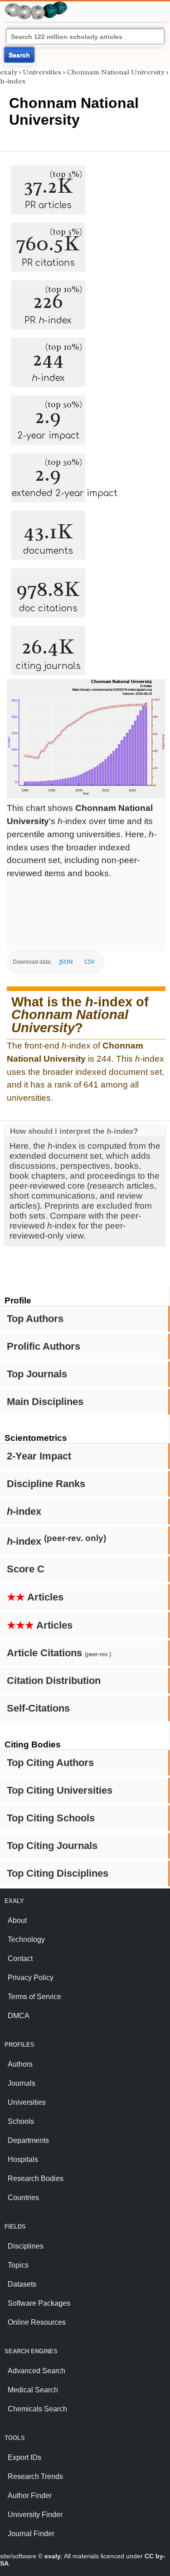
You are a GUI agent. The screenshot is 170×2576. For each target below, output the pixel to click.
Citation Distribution (54, 1681)
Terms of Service (34, 1997)
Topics (18, 2265)
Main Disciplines (45, 1402)
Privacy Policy (31, 1978)
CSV (89, 962)
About (17, 1920)
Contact (20, 1959)
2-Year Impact (39, 1456)
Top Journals (37, 1374)
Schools (21, 2121)
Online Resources (37, 2322)
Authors (20, 2064)
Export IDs (24, 2457)
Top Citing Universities (60, 1790)
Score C (26, 1569)
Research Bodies (36, 2178)
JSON (66, 962)
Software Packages (39, 2303)
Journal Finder (31, 2534)
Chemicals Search (37, 2409)
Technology (26, 1939)
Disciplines (26, 2246)
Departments (28, 2140)
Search (19, 55)
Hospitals (23, 2159)
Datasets (22, 2284)
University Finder (35, 2515)
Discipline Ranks (46, 1484)
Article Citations (59, 1653)
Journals (22, 2083)
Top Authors (35, 1319)
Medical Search (33, 2390)
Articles (35, 1597)
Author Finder (30, 2495)
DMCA (19, 2016)
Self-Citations (38, 1708)
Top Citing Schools (51, 1818)
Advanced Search (36, 2371)
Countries (23, 2198)
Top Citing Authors (50, 1763)
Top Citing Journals (52, 1846)
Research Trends (35, 2476)
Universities (42, 72)
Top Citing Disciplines (58, 1873)
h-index (13, 81)
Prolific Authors (44, 1346)
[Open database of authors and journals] (36, 5)
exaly (9, 72)
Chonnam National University (116, 72)
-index (24, 1511)
